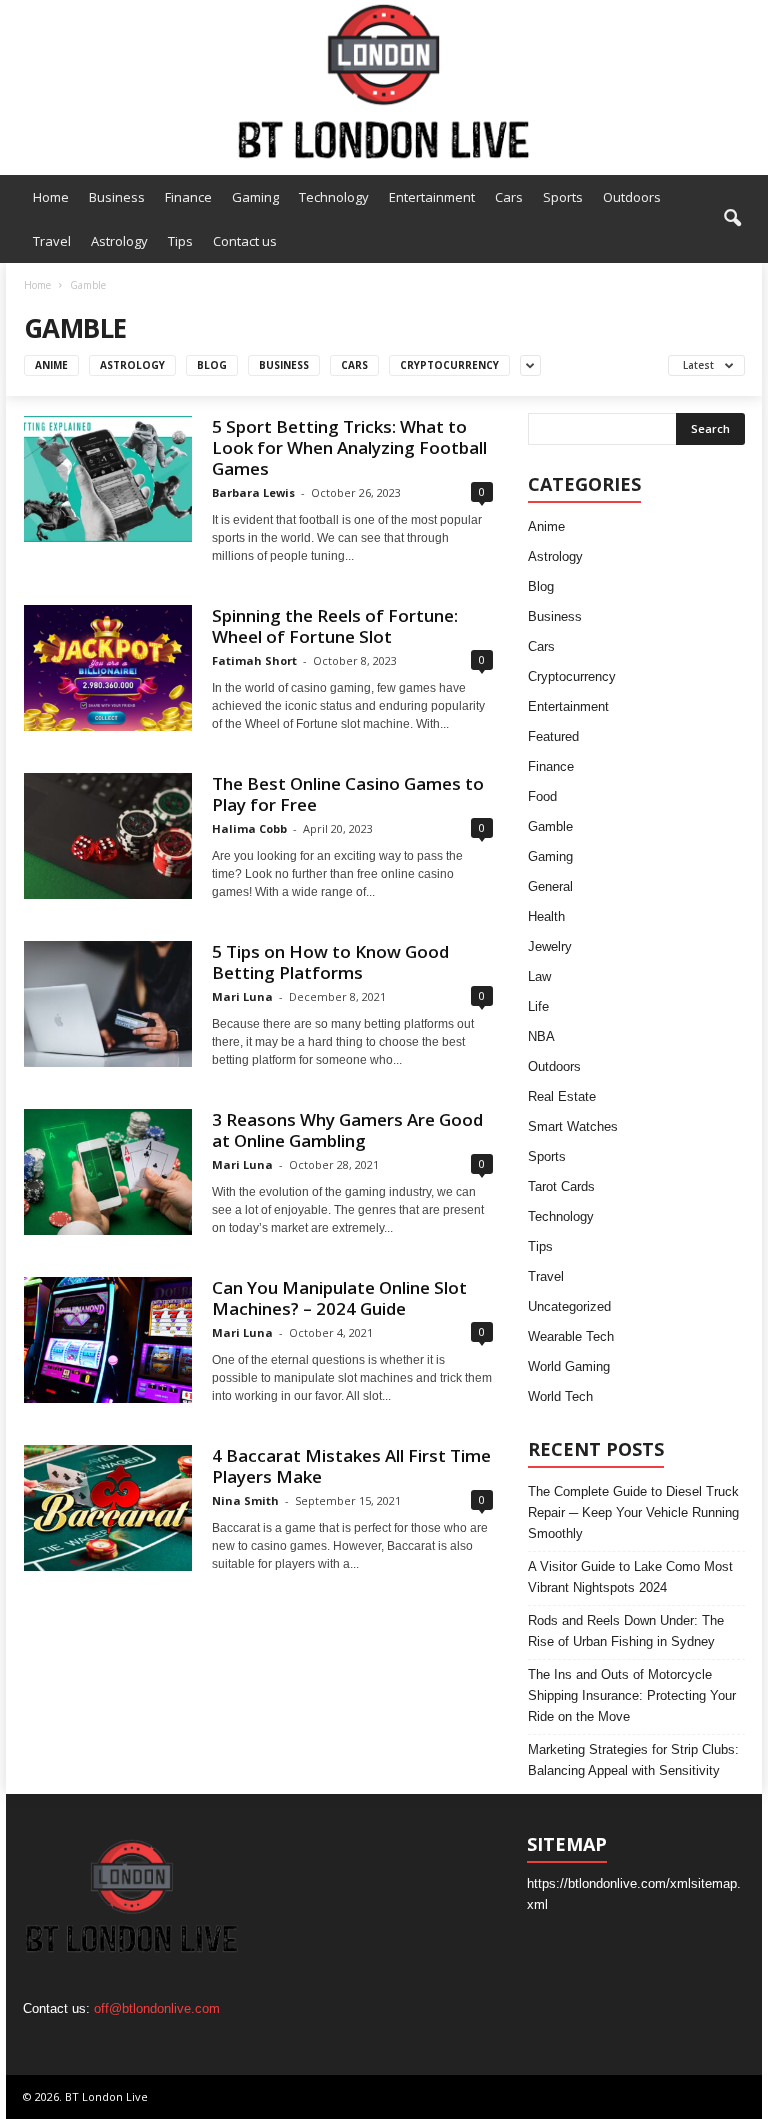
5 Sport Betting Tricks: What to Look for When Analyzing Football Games (349, 447)
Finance (188, 197)
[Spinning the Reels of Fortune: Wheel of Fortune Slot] (108, 668)
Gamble (550, 826)
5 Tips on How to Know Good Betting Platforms (330, 962)
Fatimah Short (254, 660)
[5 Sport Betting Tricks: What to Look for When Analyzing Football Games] (108, 479)
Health (546, 916)
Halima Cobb (249, 828)
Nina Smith (245, 1500)
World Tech (560, 1396)
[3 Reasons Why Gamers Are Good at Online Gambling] (108, 1172)
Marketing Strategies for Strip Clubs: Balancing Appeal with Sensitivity (633, 1760)
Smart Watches (573, 1126)
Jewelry (550, 946)
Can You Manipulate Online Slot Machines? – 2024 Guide (339, 1298)
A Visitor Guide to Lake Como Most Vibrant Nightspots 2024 (630, 1577)
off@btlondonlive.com (157, 2008)
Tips (180, 241)
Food (542, 796)
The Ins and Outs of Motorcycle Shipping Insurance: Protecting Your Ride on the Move (632, 1695)
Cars (509, 197)
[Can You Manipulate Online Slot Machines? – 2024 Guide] (108, 1340)
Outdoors (632, 197)
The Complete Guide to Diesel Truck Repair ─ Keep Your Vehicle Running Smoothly (633, 1512)
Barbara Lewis (253, 492)
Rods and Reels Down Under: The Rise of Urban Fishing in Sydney (626, 1631)
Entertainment (432, 197)
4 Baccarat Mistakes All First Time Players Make (351, 1466)
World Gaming (569, 1366)
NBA (541, 1036)
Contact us (245, 241)
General (550, 886)
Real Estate (562, 1096)
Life (538, 1006)
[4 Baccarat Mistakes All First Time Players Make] (108, 1508)
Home (51, 197)
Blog (212, 365)
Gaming (255, 197)
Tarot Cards (561, 1186)
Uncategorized (569, 1306)
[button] (732, 219)
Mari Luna (242, 996)
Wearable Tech (571, 1336)
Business (117, 197)
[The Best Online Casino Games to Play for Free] (108, 836)
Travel (52, 241)
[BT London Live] (384, 82)
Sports (563, 197)
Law (539, 976)
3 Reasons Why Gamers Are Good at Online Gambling (347, 1130)
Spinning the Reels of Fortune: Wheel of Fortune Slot (335, 626)
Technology (334, 197)
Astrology (119, 241)
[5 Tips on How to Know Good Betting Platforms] (108, 1004)
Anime (51, 365)
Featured (553, 736)
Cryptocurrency (449, 365)
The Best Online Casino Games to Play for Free (348, 794)
